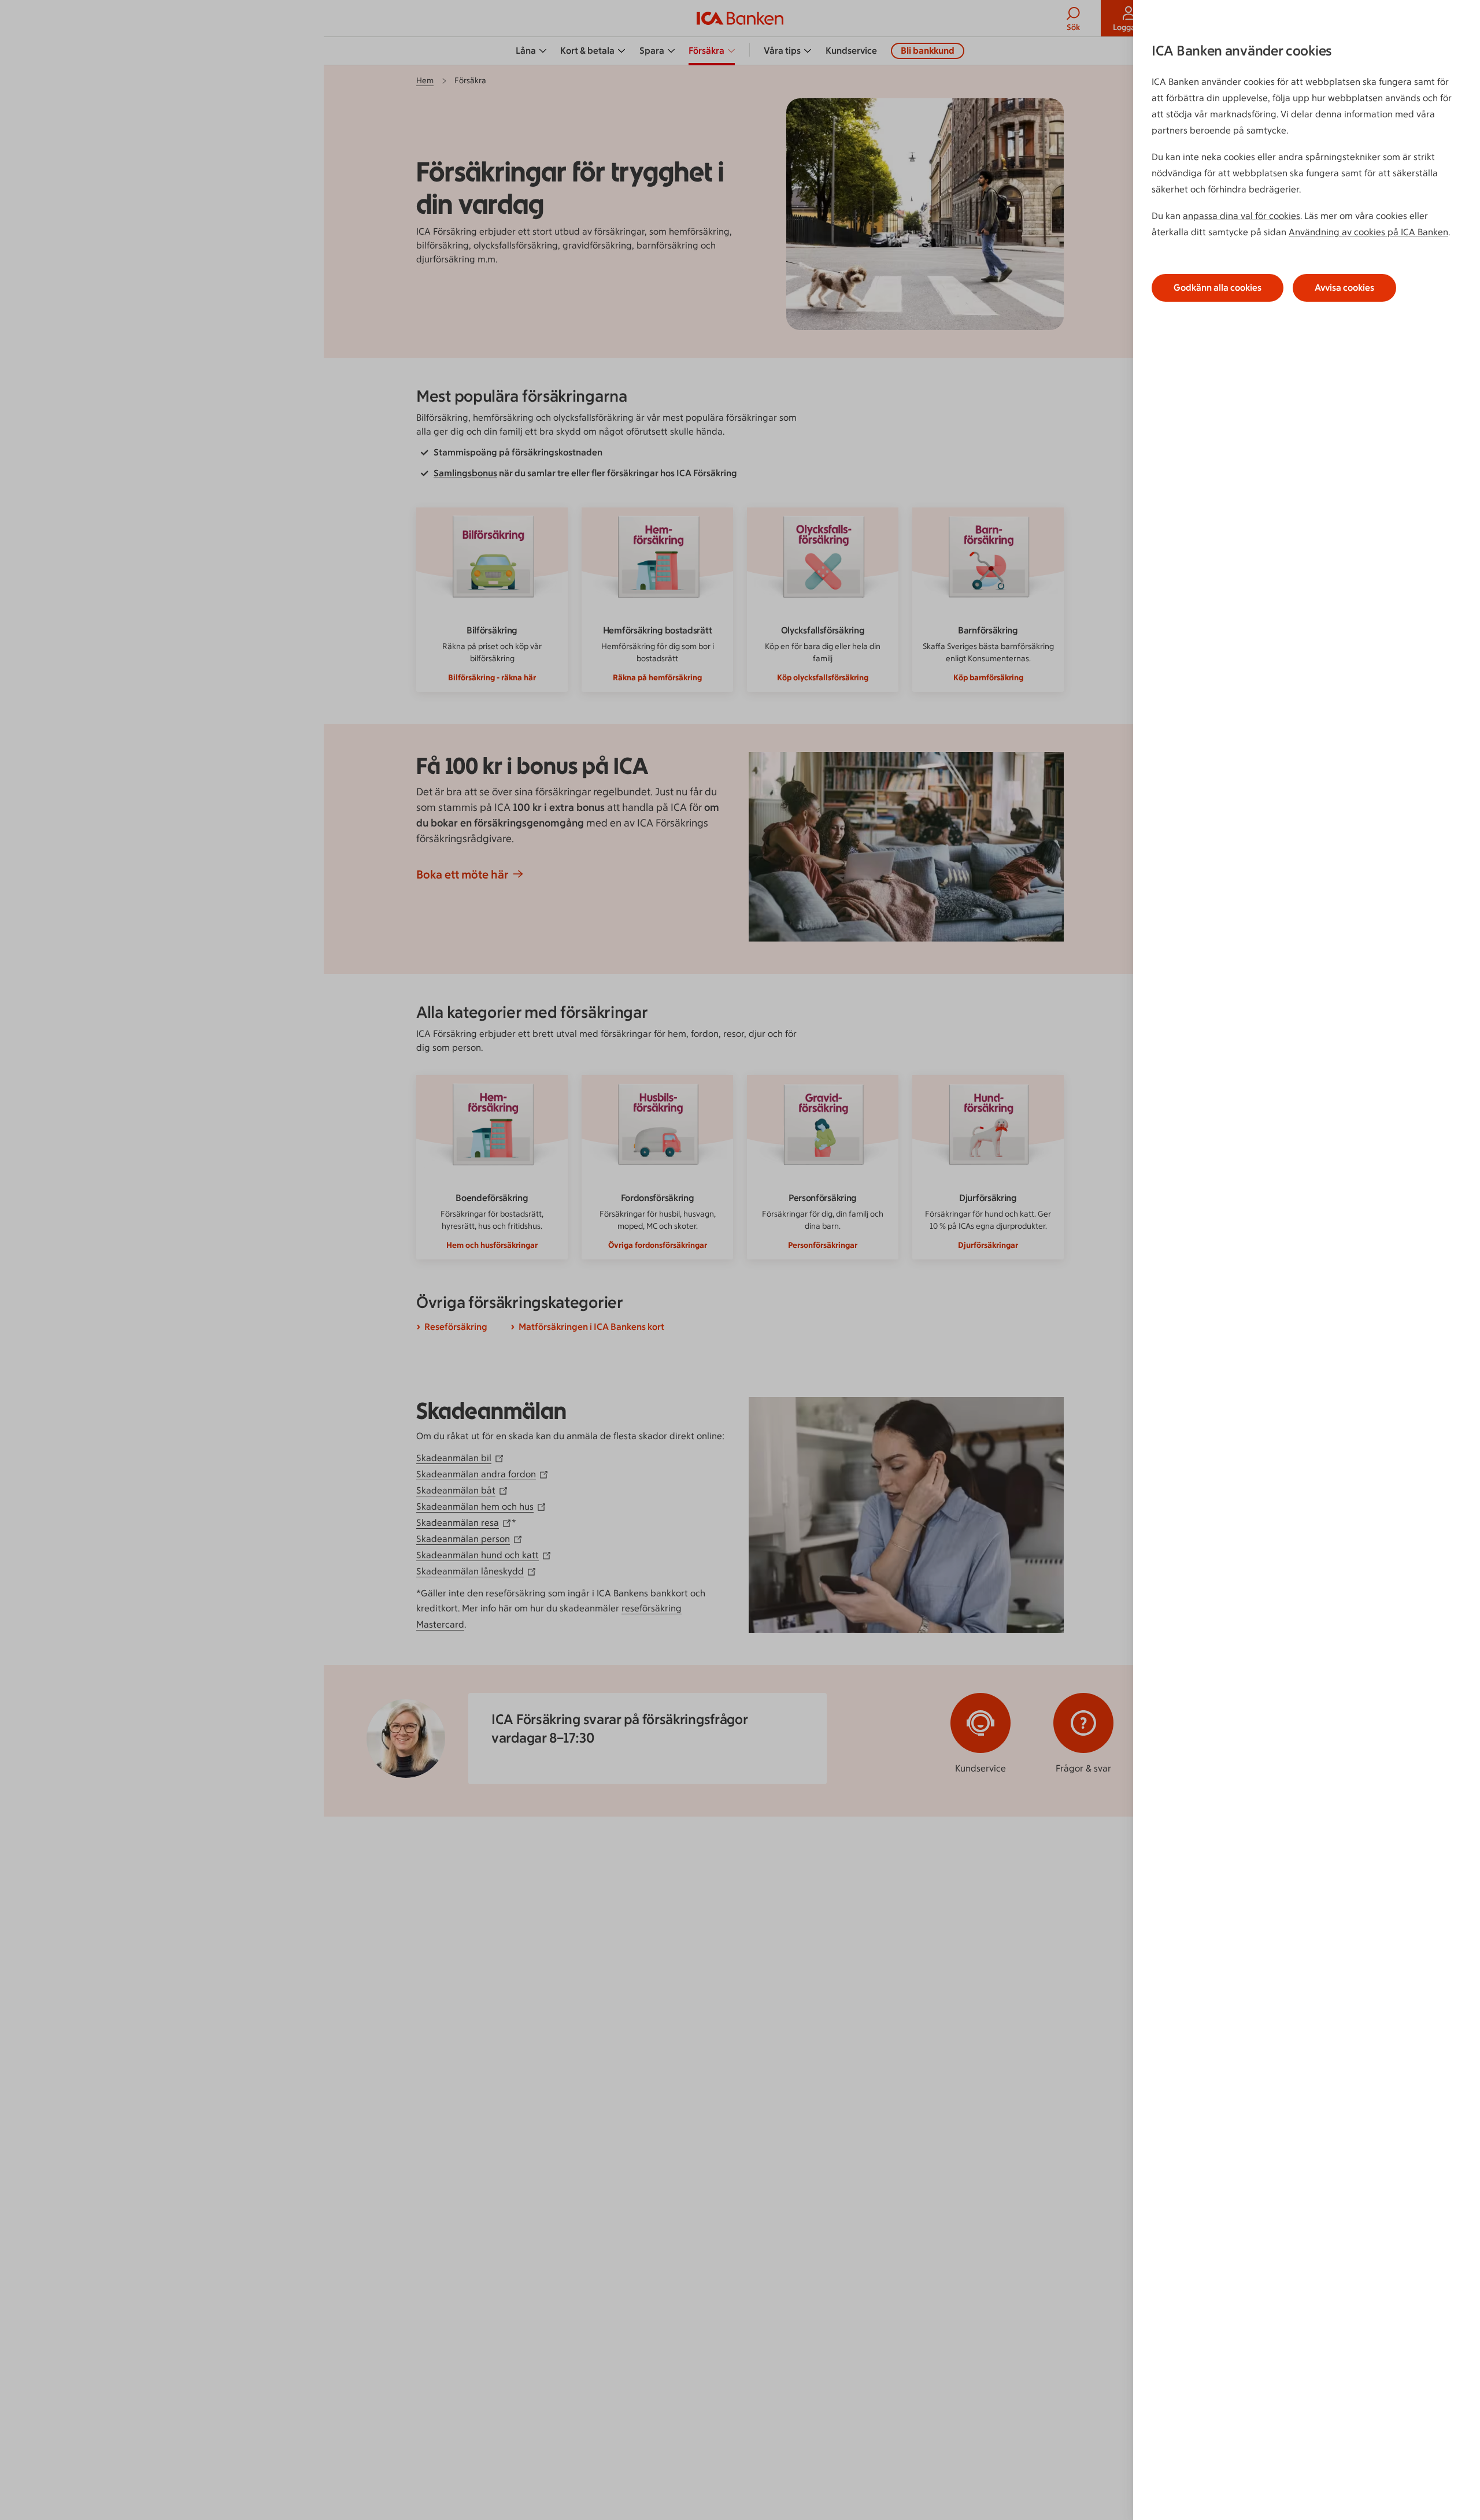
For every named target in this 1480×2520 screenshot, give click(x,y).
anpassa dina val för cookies (1242, 216)
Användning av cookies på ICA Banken (1368, 232)
